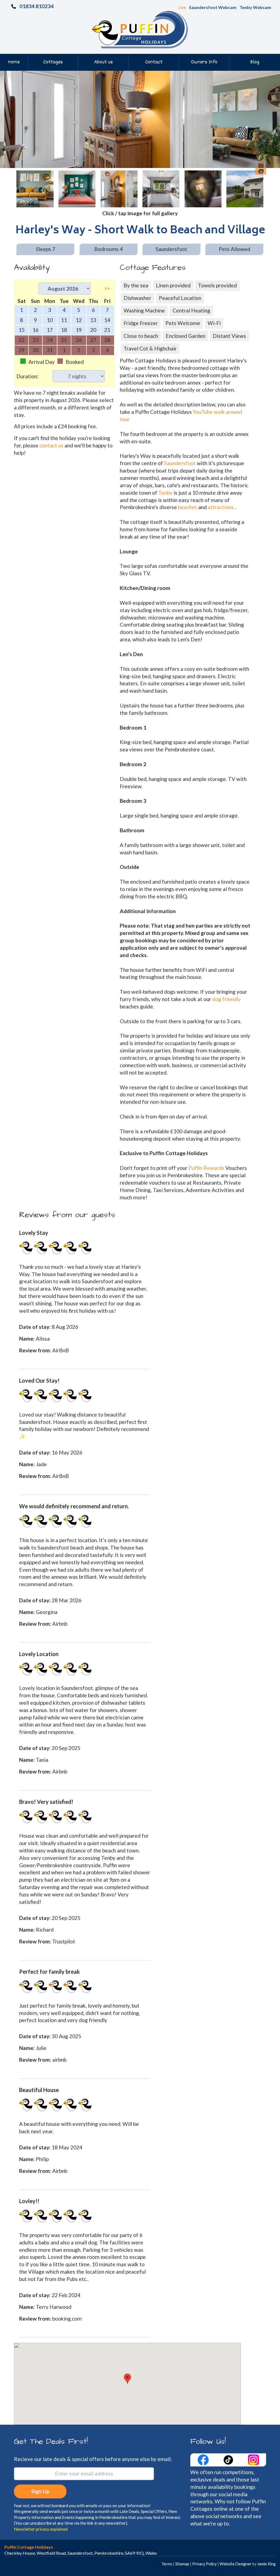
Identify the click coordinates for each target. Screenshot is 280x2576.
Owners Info (204, 62)
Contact (154, 62)
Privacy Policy (204, 2564)
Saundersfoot (180, 463)
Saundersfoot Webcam (213, 7)
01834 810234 (37, 6)
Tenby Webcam (255, 7)
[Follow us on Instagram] (253, 2459)
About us (103, 62)
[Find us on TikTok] (229, 2459)
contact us (51, 445)
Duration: (27, 376)
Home (14, 62)
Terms (167, 2564)
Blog (255, 62)
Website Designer (236, 2564)
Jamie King (266, 2564)
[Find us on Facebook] (204, 2459)
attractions (221, 507)
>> (107, 288)
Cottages (53, 62)
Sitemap (182, 2564)
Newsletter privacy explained (41, 2529)
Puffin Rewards (207, 1168)
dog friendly (226, 999)
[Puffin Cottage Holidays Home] (140, 29)
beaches (188, 507)
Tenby (165, 493)
